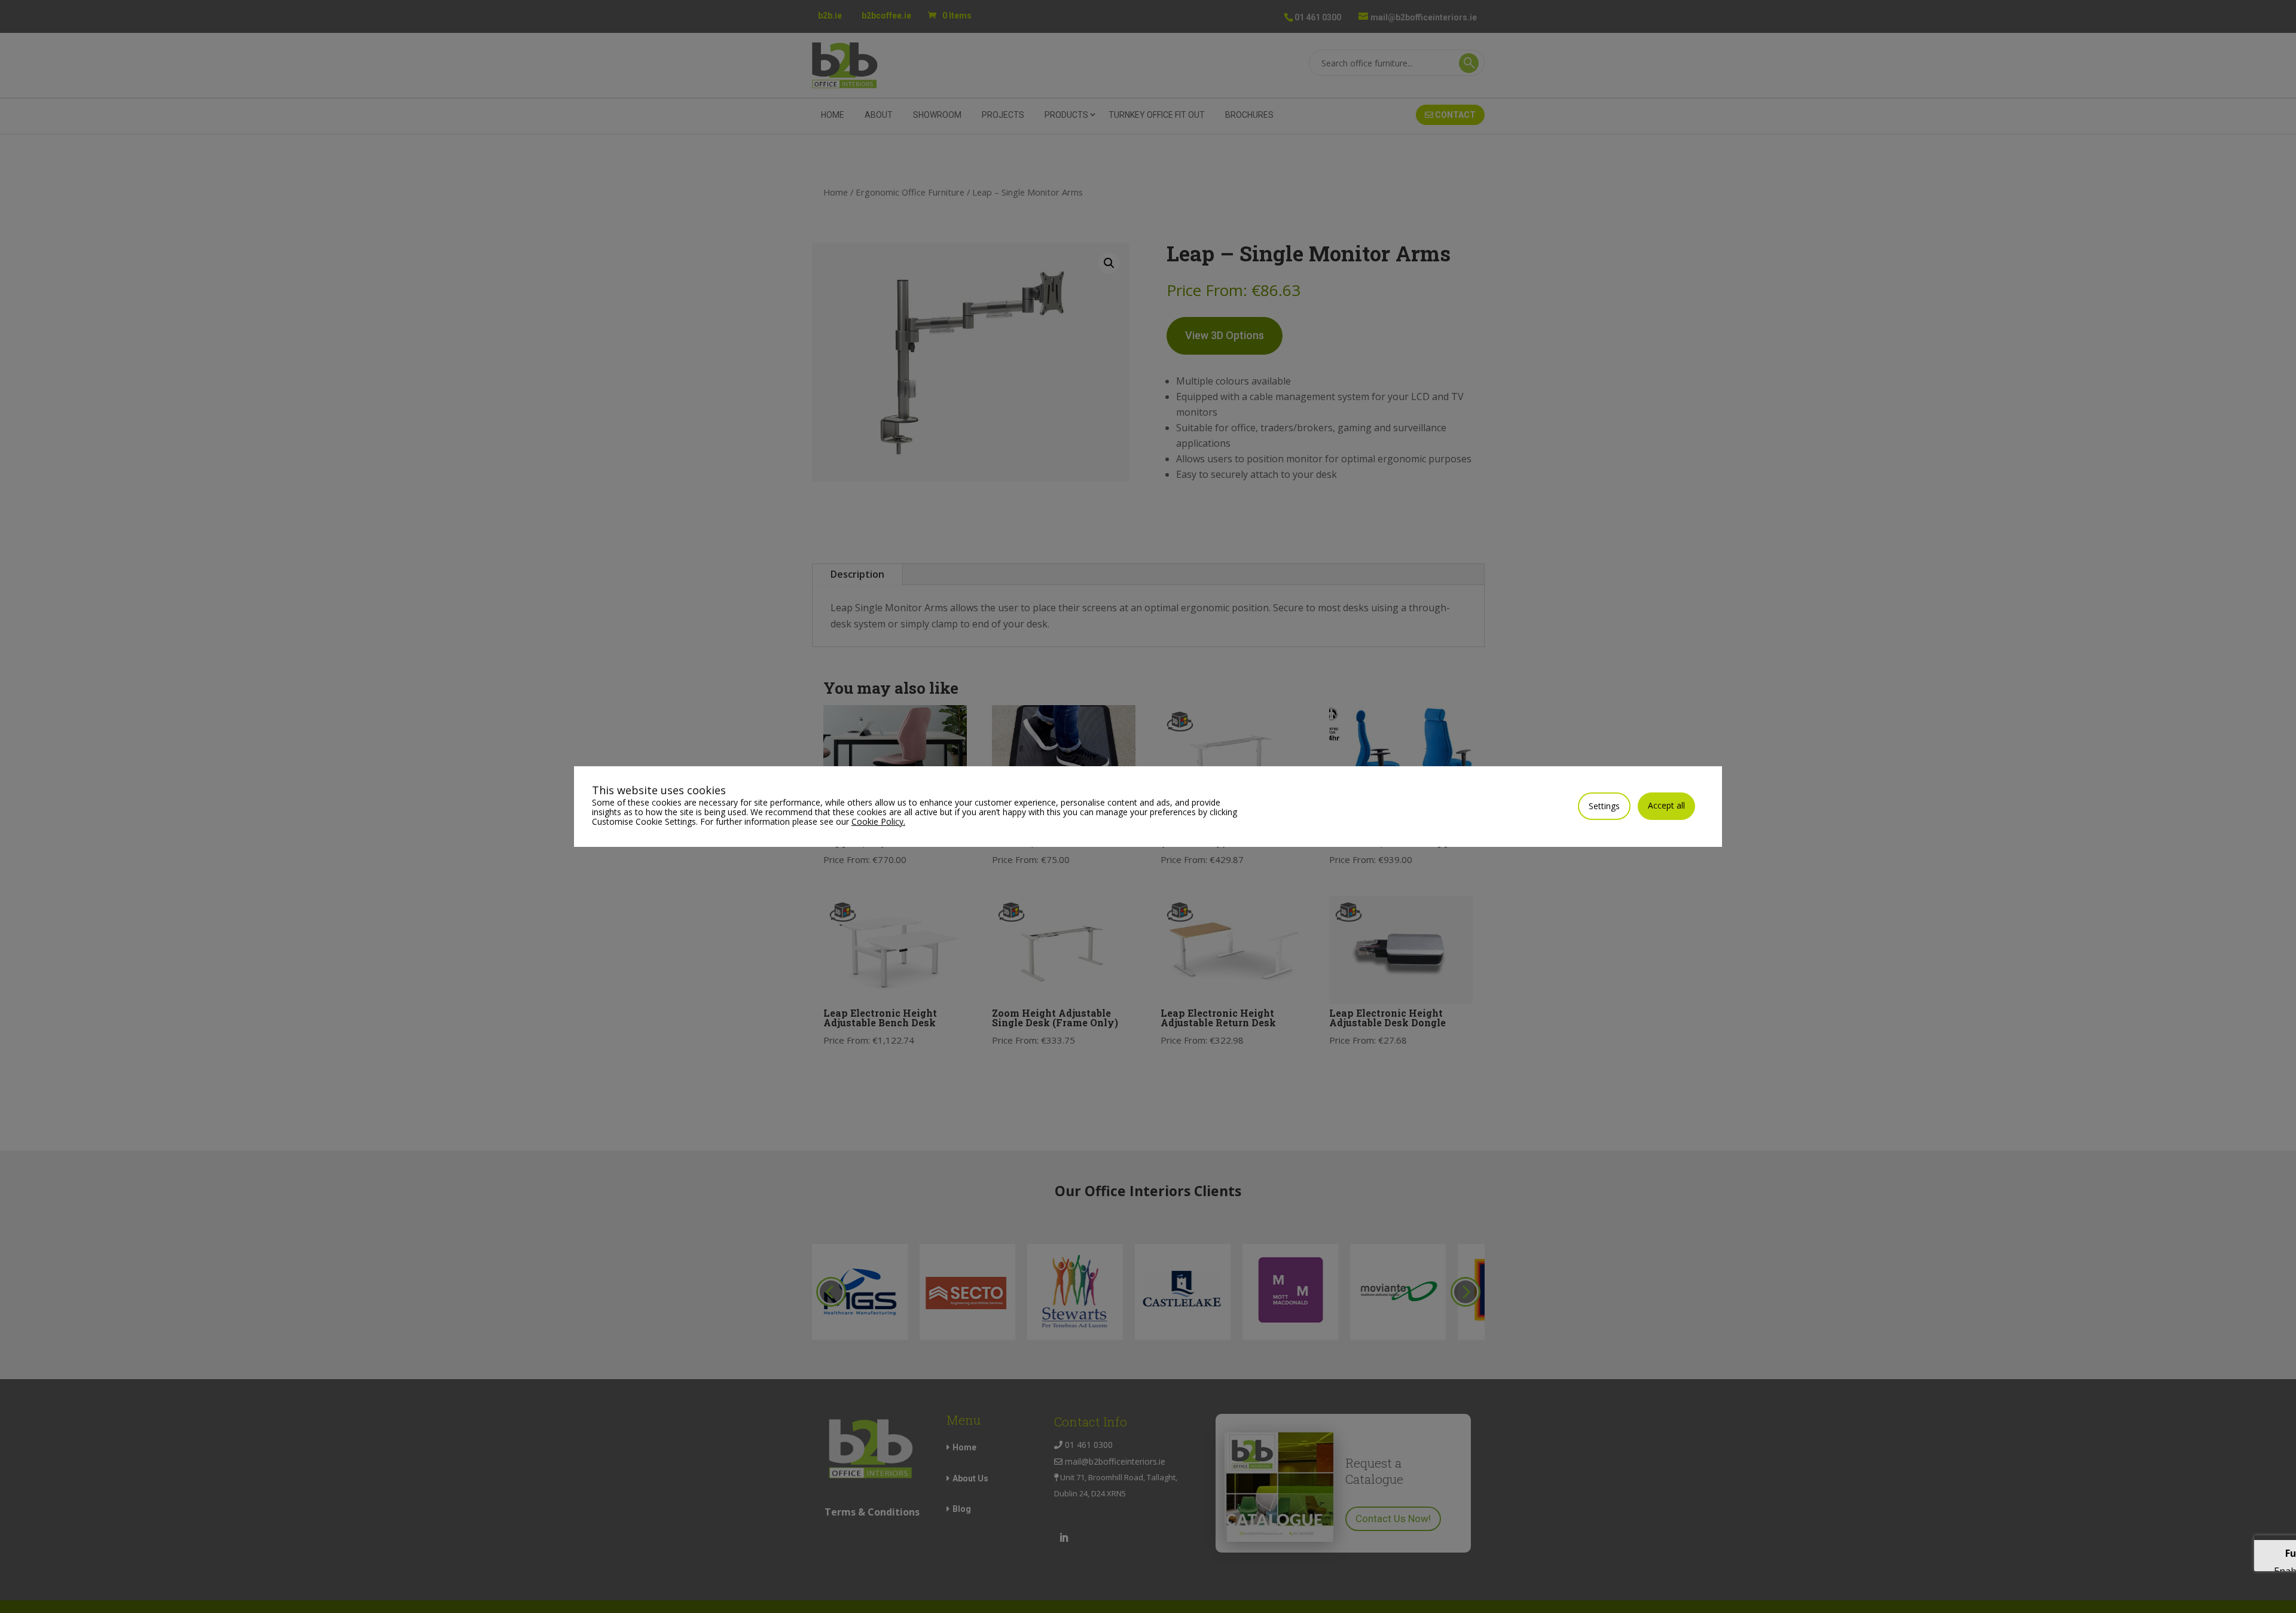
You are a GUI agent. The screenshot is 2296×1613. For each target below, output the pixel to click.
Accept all (1666, 805)
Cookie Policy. (878, 821)
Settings (1604, 806)
